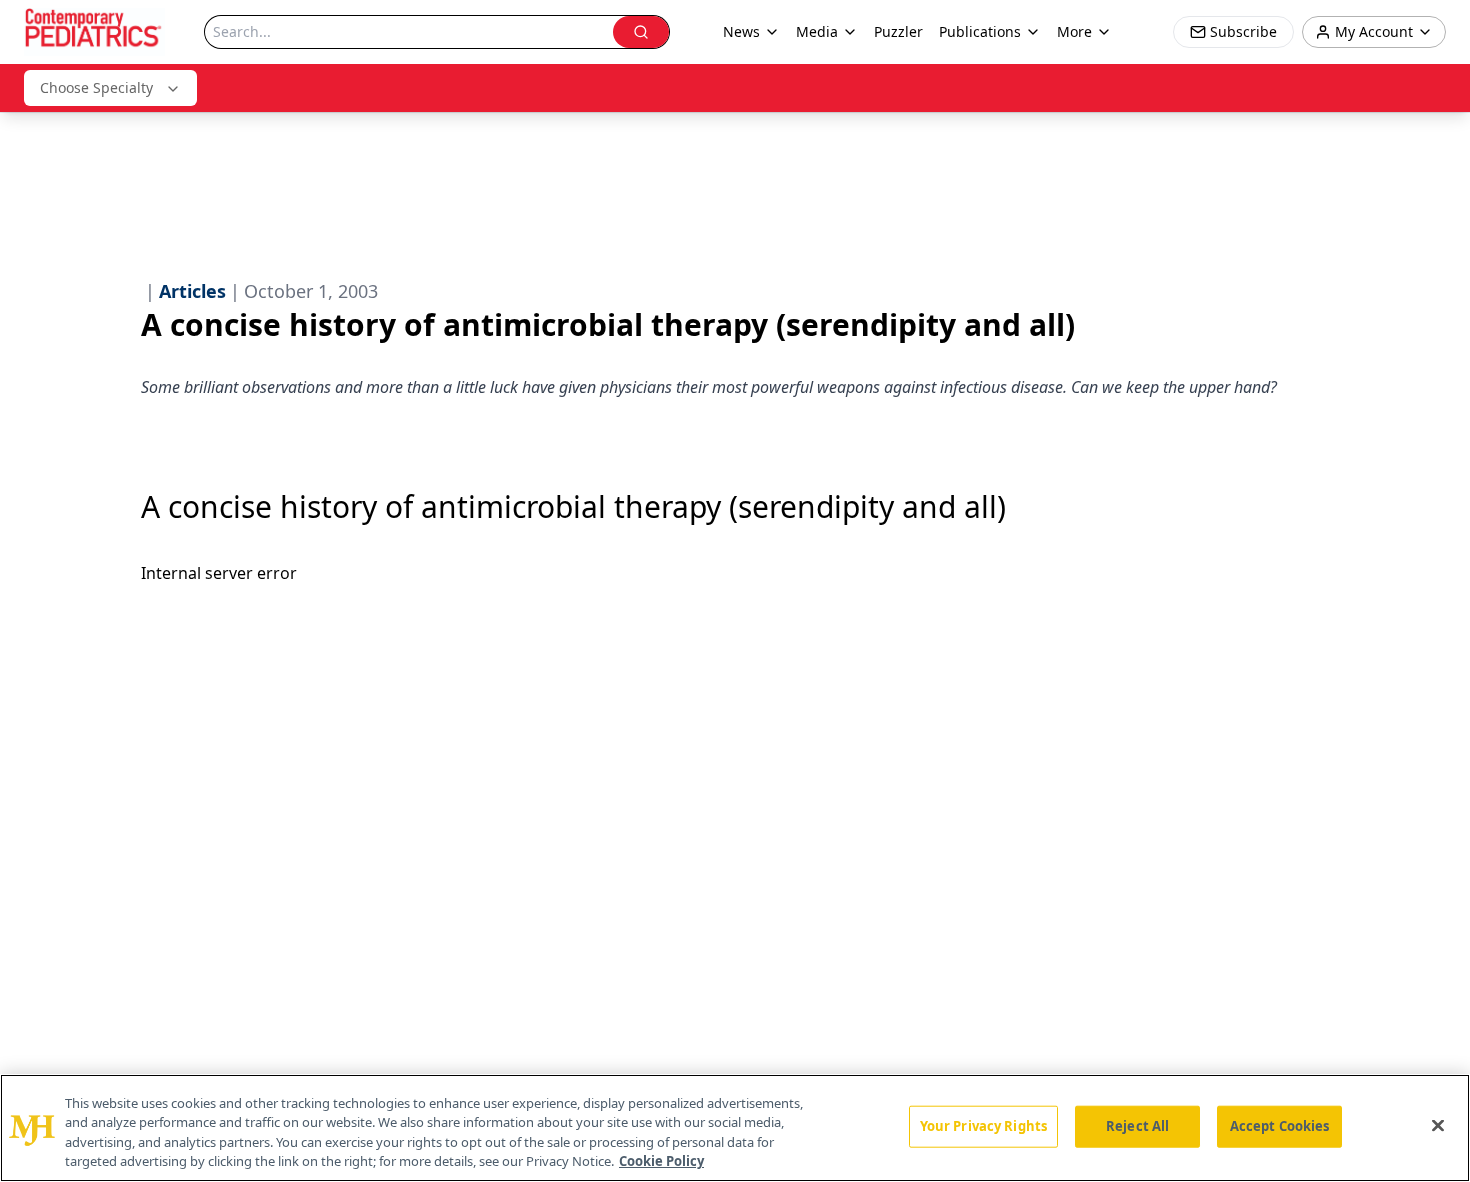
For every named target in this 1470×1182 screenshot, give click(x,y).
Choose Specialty (96, 87)
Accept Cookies (1280, 1126)
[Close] (1438, 1125)
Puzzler (898, 31)
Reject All (1137, 1126)
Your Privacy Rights (983, 1126)
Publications (980, 31)
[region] (735, 1128)
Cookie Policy (661, 1161)
